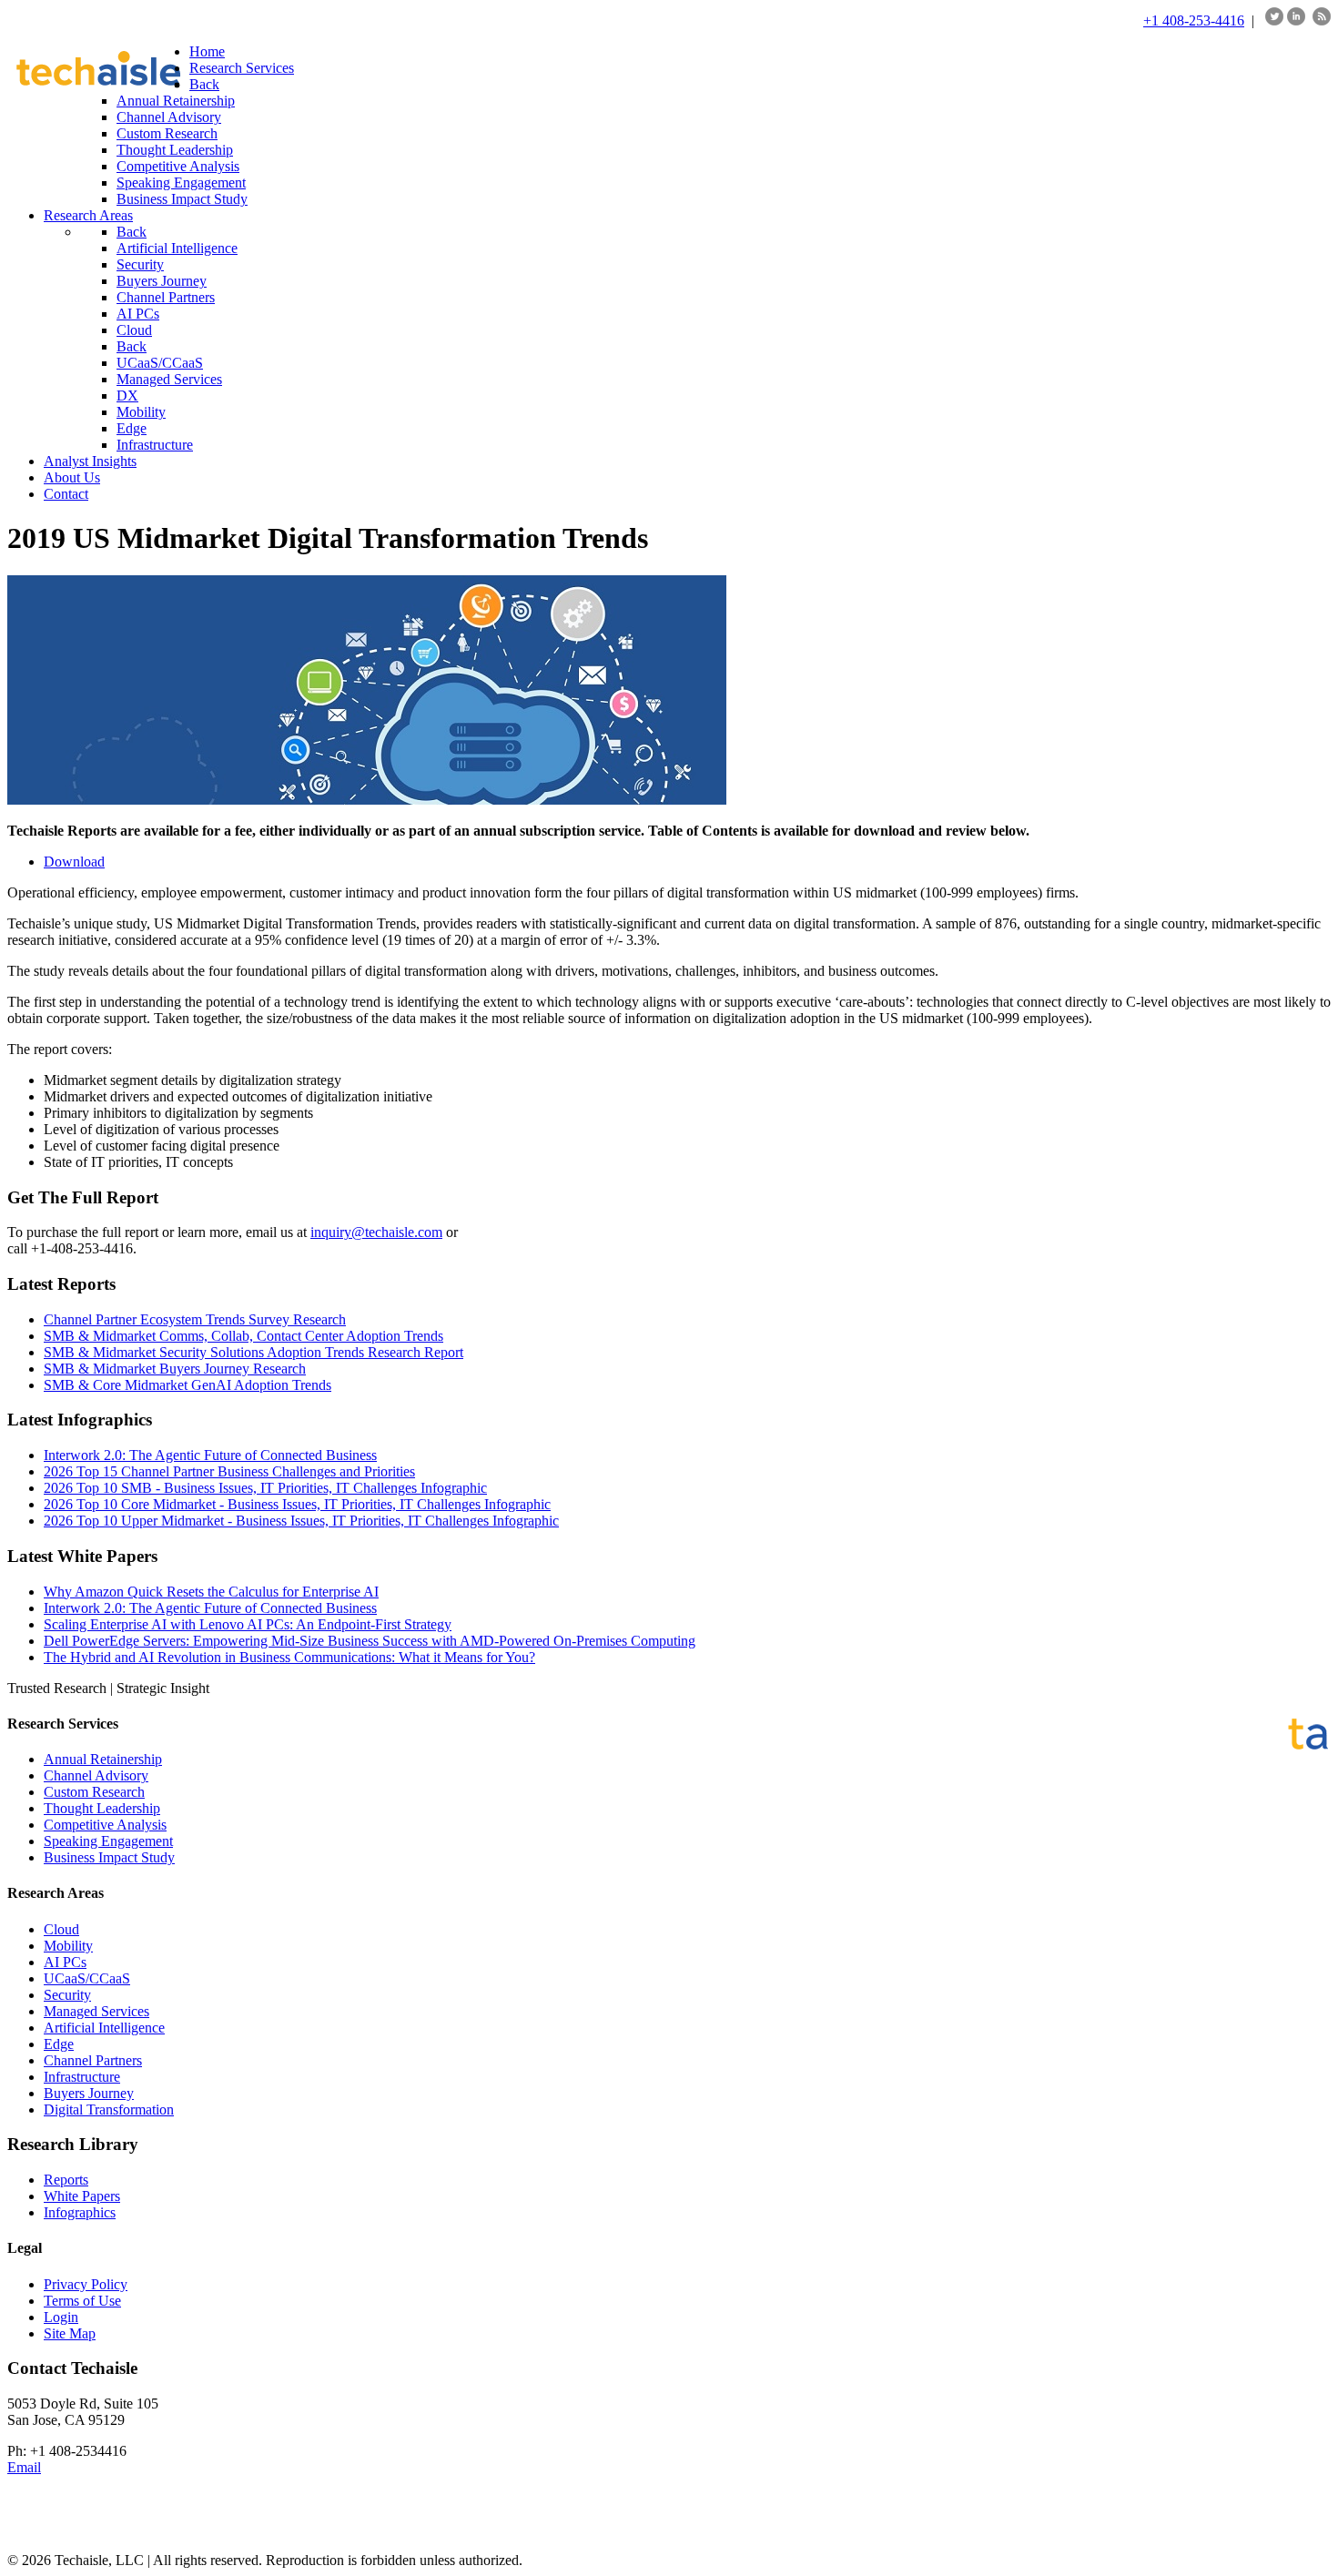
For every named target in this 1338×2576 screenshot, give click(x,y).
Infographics (80, 2212)
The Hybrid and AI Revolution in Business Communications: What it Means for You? (289, 1657)
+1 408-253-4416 (1194, 20)
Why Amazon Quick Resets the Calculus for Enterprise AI (211, 1592)
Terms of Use (82, 2301)
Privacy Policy (86, 2284)
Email (24, 2467)
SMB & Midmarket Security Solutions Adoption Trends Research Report (253, 1352)
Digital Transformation (109, 2109)
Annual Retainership (103, 1759)
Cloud (61, 1929)
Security (67, 1995)
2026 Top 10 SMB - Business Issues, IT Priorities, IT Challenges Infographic (265, 1488)
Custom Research (94, 1792)
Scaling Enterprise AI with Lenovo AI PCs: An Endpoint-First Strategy (248, 1624)
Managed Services (96, 2011)
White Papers (82, 2196)
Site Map (70, 2333)
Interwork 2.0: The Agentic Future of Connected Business (210, 1455)
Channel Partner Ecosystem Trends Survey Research (195, 1319)
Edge (59, 2044)
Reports (66, 2180)
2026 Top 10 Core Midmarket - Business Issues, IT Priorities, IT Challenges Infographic (297, 1504)
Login (61, 2317)
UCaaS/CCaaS (87, 1978)
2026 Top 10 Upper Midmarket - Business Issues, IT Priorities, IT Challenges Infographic (301, 1521)
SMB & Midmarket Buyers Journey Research (175, 1369)
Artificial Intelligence (104, 2028)
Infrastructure (82, 2077)
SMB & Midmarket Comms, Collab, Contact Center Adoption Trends (243, 1336)
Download (74, 862)
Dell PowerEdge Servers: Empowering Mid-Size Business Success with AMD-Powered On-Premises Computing (370, 1641)
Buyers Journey (89, 2093)
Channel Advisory (96, 1775)
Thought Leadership (102, 1808)
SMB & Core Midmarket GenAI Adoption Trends (188, 1385)
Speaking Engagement (108, 1841)
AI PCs (65, 1962)
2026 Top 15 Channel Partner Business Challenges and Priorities (229, 1471)
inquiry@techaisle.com (376, 1232)
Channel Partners (93, 2060)
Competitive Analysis (105, 1825)
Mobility (68, 1946)
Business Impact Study (109, 1857)
